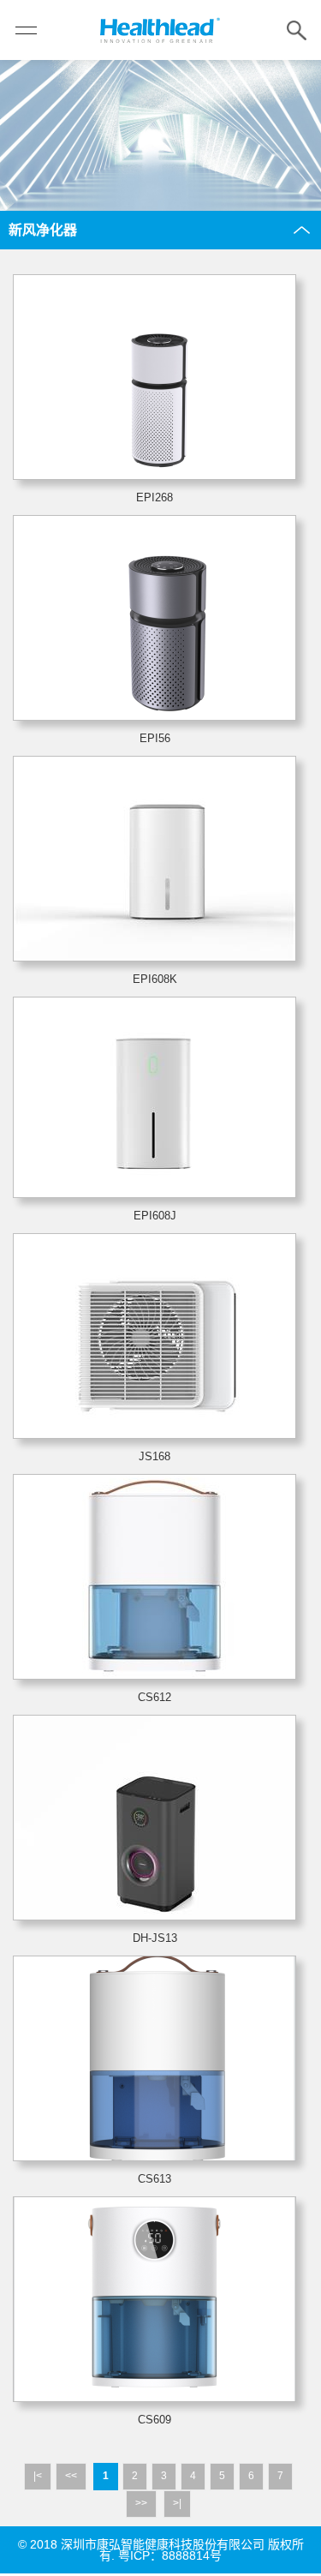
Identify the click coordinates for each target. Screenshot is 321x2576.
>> (141, 2503)
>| (177, 2503)
